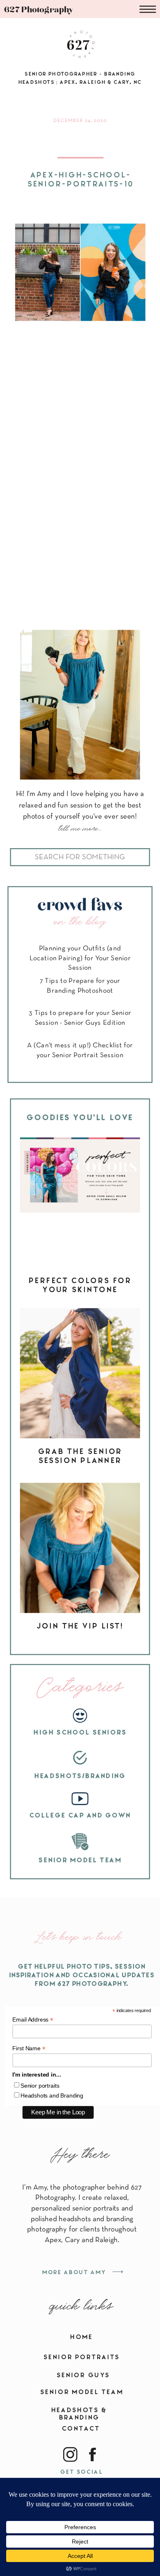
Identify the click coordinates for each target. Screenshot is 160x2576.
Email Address (33, 2020)
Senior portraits (40, 2086)
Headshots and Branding (52, 2095)
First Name (29, 2048)
